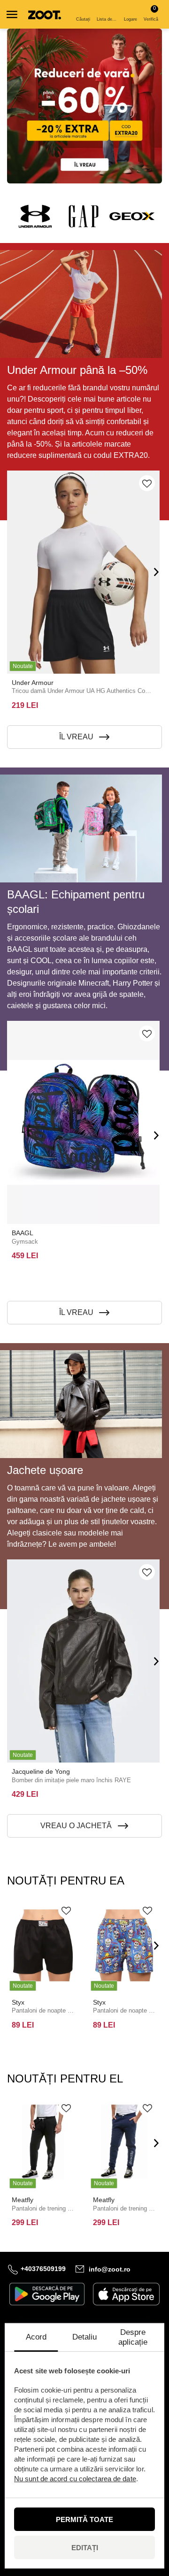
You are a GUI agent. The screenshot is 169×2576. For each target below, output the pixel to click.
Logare (131, 19)
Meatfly (23, 2200)
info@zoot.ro (110, 2269)
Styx (18, 2002)
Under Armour (33, 683)
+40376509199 (43, 2269)
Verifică (151, 13)
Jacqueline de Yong (41, 1771)
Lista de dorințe (108, 19)
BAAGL (23, 1233)
